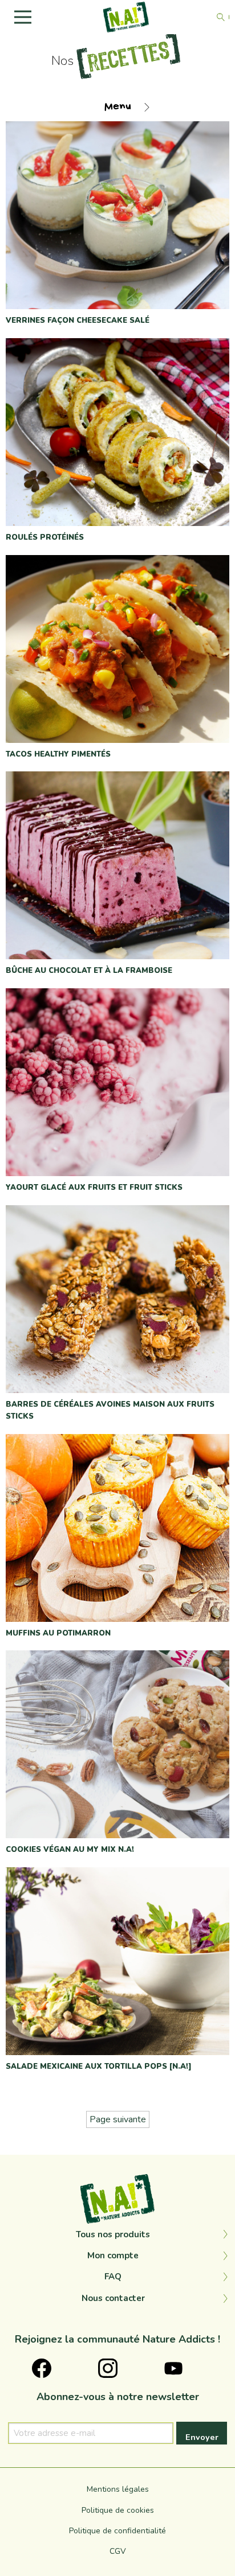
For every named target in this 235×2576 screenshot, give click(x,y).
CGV (118, 2551)
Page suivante (118, 2119)
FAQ (113, 2277)
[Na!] (126, 17)
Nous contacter (113, 2298)
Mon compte (113, 2255)
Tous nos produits (113, 2234)
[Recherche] (221, 17)
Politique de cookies (118, 2510)
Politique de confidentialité (117, 2531)
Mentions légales (118, 2489)
